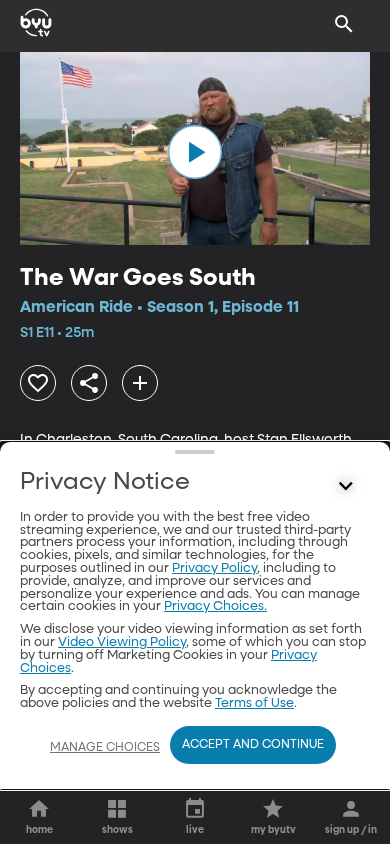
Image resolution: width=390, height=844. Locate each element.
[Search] (344, 24)
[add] (140, 383)
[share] (89, 383)
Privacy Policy (214, 568)
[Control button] (346, 487)
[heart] (38, 383)
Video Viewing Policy (122, 642)
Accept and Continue (253, 745)
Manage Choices (105, 748)
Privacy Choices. (215, 606)
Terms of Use (254, 703)
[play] (195, 152)
